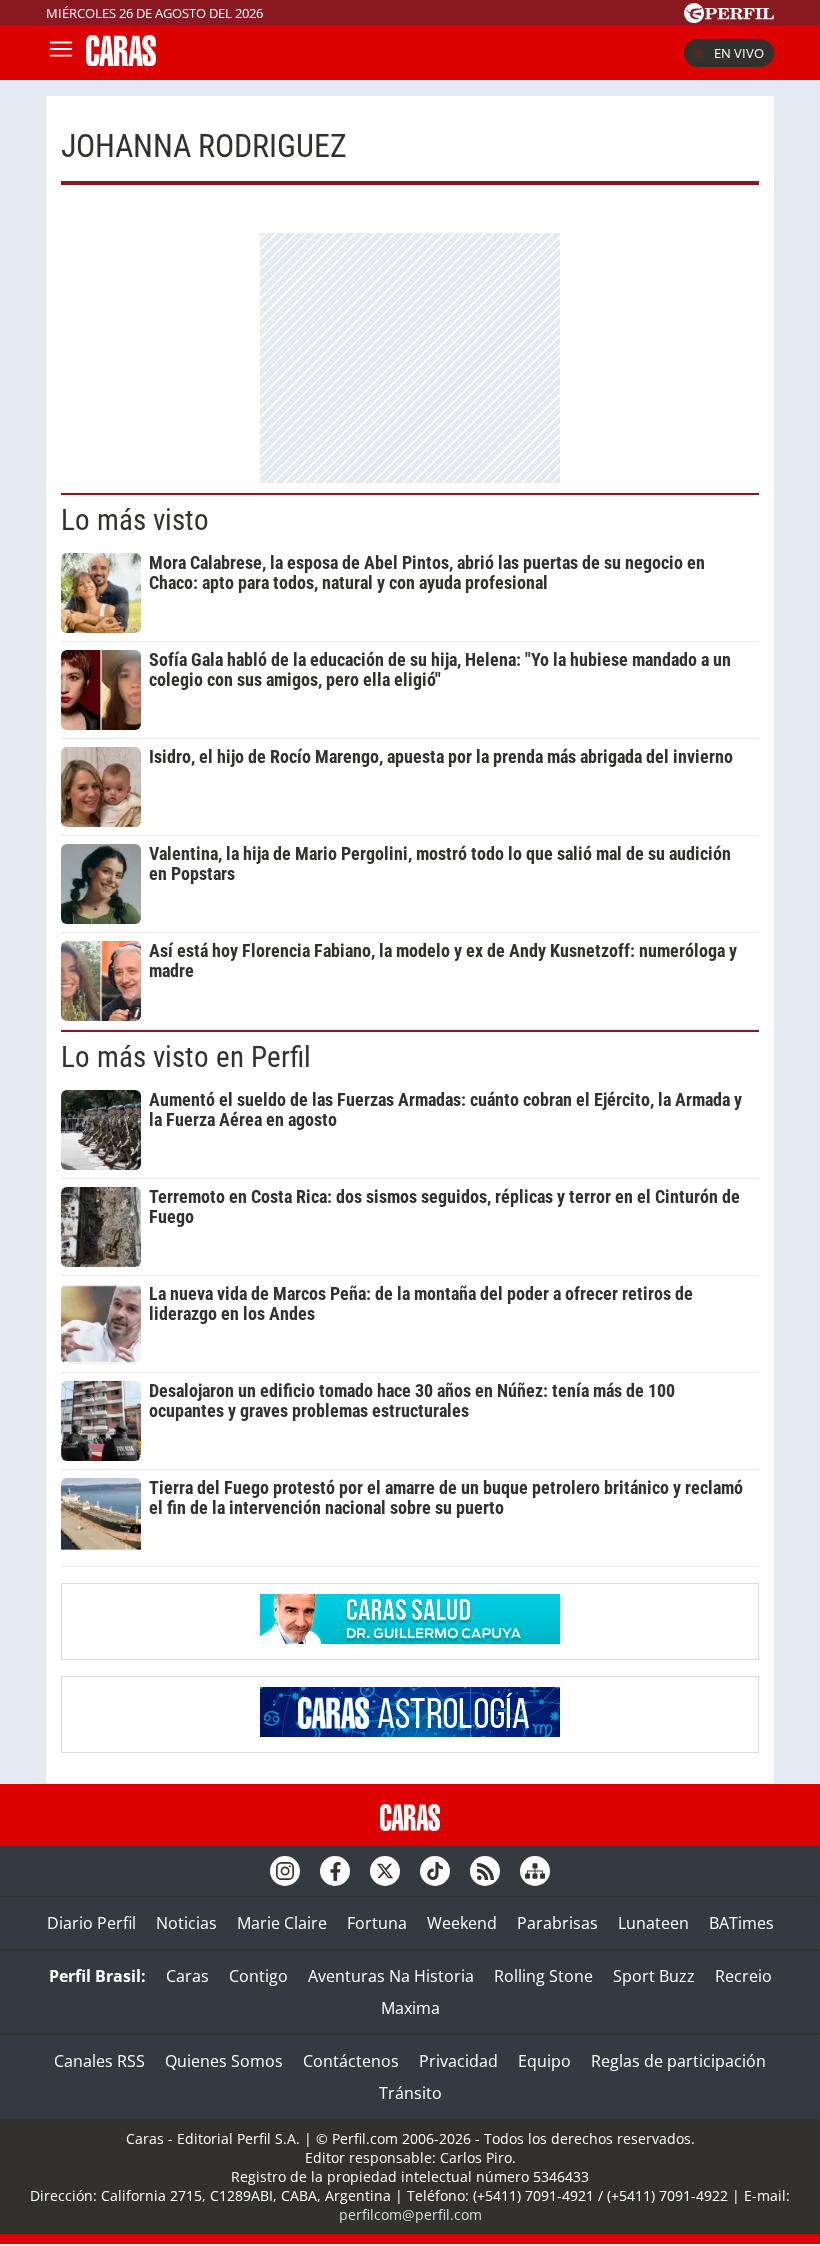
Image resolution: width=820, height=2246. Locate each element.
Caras (187, 1976)
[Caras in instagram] (285, 1871)
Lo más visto (135, 520)
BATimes (741, 1923)
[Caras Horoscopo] (410, 1731)
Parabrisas (557, 1923)
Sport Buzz (654, 1976)
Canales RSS (99, 2061)
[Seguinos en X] (385, 1871)
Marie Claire (282, 1923)
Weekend (462, 1923)
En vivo (739, 53)
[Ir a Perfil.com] (729, 17)
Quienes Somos (224, 2061)
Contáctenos (351, 2061)
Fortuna (377, 1923)
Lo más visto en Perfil (186, 1057)
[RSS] (485, 1871)
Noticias (186, 1923)
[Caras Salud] (410, 1638)
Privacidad (458, 2061)
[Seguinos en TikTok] (435, 1871)
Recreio (743, 1976)
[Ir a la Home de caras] (121, 60)
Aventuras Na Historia (391, 1976)
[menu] (61, 53)
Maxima (410, 2008)
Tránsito (410, 2093)
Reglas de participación (678, 2061)
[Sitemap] (535, 1871)
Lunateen (653, 1923)
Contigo (258, 1976)
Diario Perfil (91, 1923)
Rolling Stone (543, 1976)
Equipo (544, 2061)
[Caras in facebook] (335, 1871)
